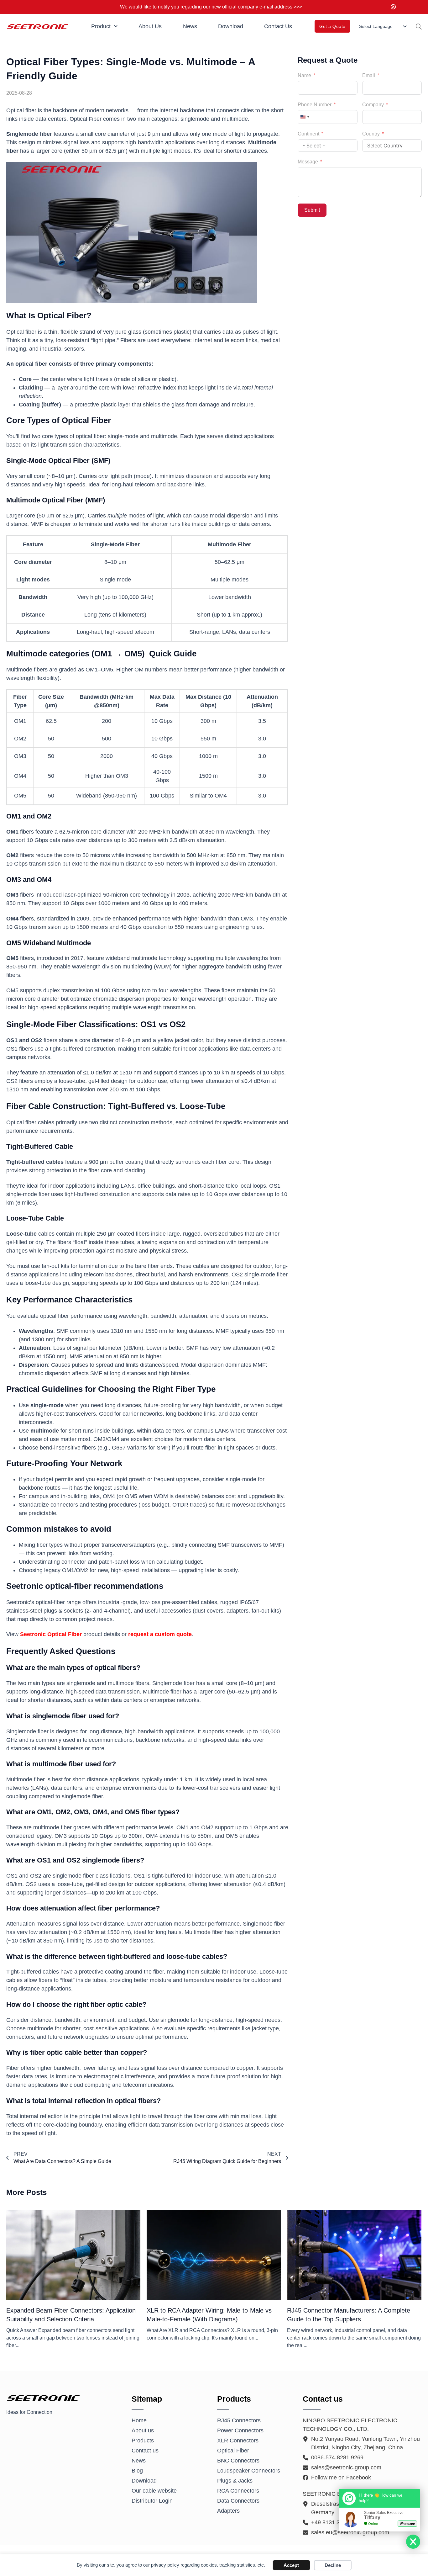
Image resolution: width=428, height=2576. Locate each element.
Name (304, 75)
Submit (312, 210)
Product (101, 26)
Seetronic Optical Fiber (51, 1634)
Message (308, 162)
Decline (333, 2565)
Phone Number (315, 105)
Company (373, 105)
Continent (308, 134)
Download (231, 26)
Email (369, 75)
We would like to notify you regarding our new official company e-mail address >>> (211, 7)
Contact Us (278, 26)
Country (371, 134)
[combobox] (305, 117)
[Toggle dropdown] (405, 26)
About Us (150, 26)
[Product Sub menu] (116, 26)
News (190, 26)
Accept (291, 2565)
